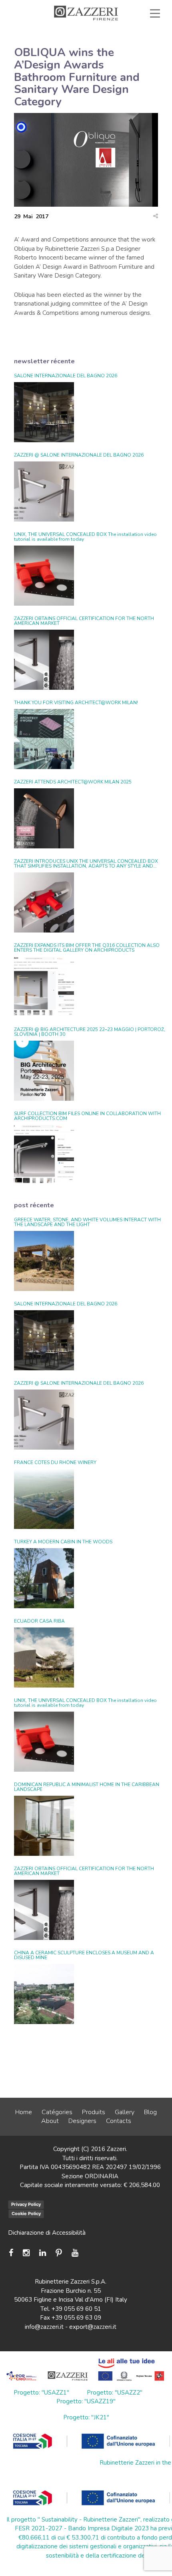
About (50, 2121)
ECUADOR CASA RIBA (39, 1621)
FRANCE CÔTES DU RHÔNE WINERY (55, 1462)
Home (24, 2112)
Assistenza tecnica (123, 32)
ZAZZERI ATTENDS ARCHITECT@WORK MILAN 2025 (73, 782)
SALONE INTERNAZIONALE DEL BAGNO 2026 (66, 376)
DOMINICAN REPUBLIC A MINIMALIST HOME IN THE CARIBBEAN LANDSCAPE (87, 1787)
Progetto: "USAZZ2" (115, 2393)
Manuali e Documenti (53, 41)
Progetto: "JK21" (86, 2417)
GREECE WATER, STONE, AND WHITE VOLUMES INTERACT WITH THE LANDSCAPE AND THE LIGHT (87, 1222)
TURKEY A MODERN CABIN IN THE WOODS (63, 1542)
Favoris (77, 50)
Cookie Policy (26, 2213)
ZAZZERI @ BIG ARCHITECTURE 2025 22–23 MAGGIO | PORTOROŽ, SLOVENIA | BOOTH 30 (90, 1032)
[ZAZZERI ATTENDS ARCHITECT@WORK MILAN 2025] (44, 818)
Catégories (57, 2112)
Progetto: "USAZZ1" (41, 2393)
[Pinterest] (59, 2253)
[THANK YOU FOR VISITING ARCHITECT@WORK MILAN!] (44, 739)
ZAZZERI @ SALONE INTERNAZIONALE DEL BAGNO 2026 (79, 455)
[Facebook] (13, 2253)
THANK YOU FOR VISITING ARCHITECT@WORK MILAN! (76, 703)
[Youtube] (75, 2253)
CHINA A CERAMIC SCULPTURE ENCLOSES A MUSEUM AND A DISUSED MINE (84, 1955)
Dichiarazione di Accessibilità (47, 2233)
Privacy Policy (26, 2204)
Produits (94, 2112)
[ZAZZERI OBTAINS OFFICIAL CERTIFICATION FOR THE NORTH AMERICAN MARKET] (44, 660)
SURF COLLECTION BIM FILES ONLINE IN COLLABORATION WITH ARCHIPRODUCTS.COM (87, 1116)
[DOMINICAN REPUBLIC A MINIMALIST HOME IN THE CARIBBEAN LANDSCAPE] (44, 1826)
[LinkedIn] (43, 2253)
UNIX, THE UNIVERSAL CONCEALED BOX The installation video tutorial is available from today (85, 537)
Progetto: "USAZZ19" (86, 2401)
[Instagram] (26, 2253)
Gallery (125, 2112)
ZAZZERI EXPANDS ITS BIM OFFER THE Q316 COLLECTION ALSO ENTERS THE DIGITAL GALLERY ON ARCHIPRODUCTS (87, 948)
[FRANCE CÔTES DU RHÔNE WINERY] (44, 1499)
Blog (150, 2112)
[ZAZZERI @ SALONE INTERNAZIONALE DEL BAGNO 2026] (44, 491)
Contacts (119, 2121)
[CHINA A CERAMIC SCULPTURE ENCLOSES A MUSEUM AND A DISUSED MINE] (44, 1994)
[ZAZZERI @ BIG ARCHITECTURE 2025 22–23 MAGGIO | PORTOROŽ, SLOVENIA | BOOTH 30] (44, 1071)
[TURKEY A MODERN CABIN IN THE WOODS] (44, 1578)
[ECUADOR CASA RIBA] (44, 1658)
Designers (82, 2121)
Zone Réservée (127, 41)
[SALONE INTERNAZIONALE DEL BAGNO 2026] (44, 412)
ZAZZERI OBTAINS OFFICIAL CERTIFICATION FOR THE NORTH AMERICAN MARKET (84, 621)
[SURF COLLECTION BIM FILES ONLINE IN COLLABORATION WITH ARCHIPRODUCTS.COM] (44, 1155)
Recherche (132, 50)
